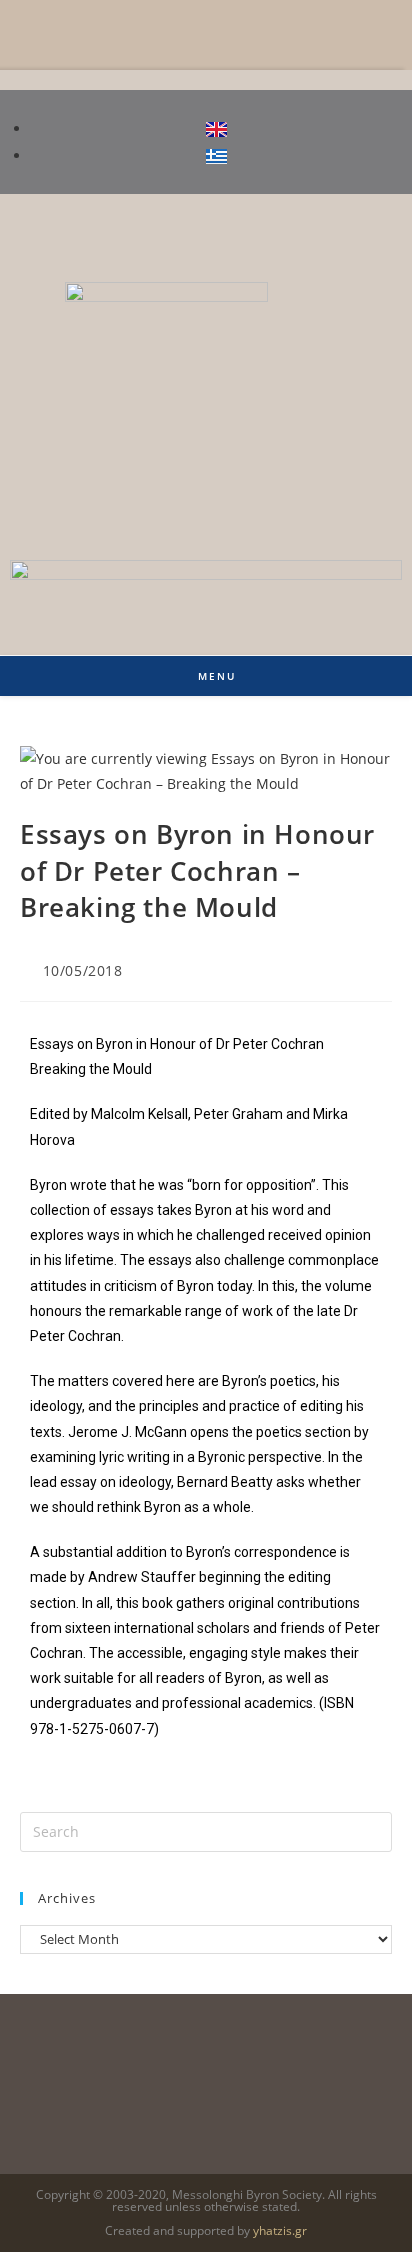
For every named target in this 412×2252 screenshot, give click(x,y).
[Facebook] (317, 229)
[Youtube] (377, 229)
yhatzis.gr (280, 2230)
